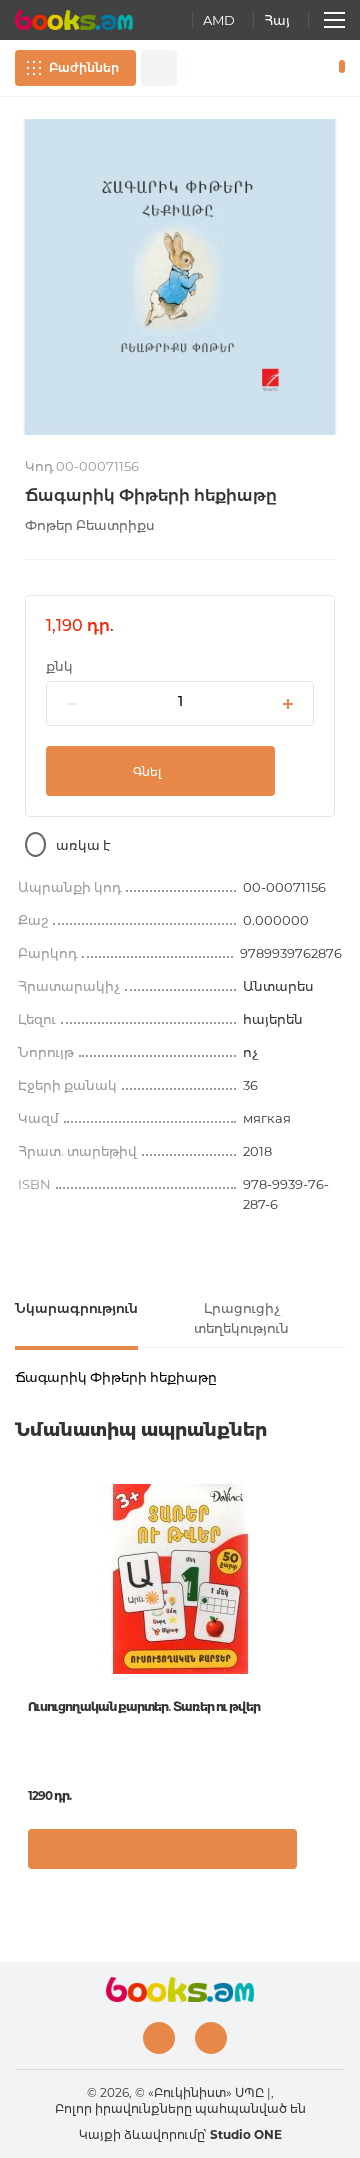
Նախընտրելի (308, 68)
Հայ (277, 20)
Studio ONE (246, 2134)
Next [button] (335, 1629)
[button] (324, 1859)
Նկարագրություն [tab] (76, 1308)
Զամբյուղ (337, 68)
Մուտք (279, 68)
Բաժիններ (84, 67)
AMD (219, 20)
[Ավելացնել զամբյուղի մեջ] (162, 1849)
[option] (180, 277)
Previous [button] (25, 1629)
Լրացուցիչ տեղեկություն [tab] (241, 1318)
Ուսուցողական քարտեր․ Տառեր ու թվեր (144, 1706)
